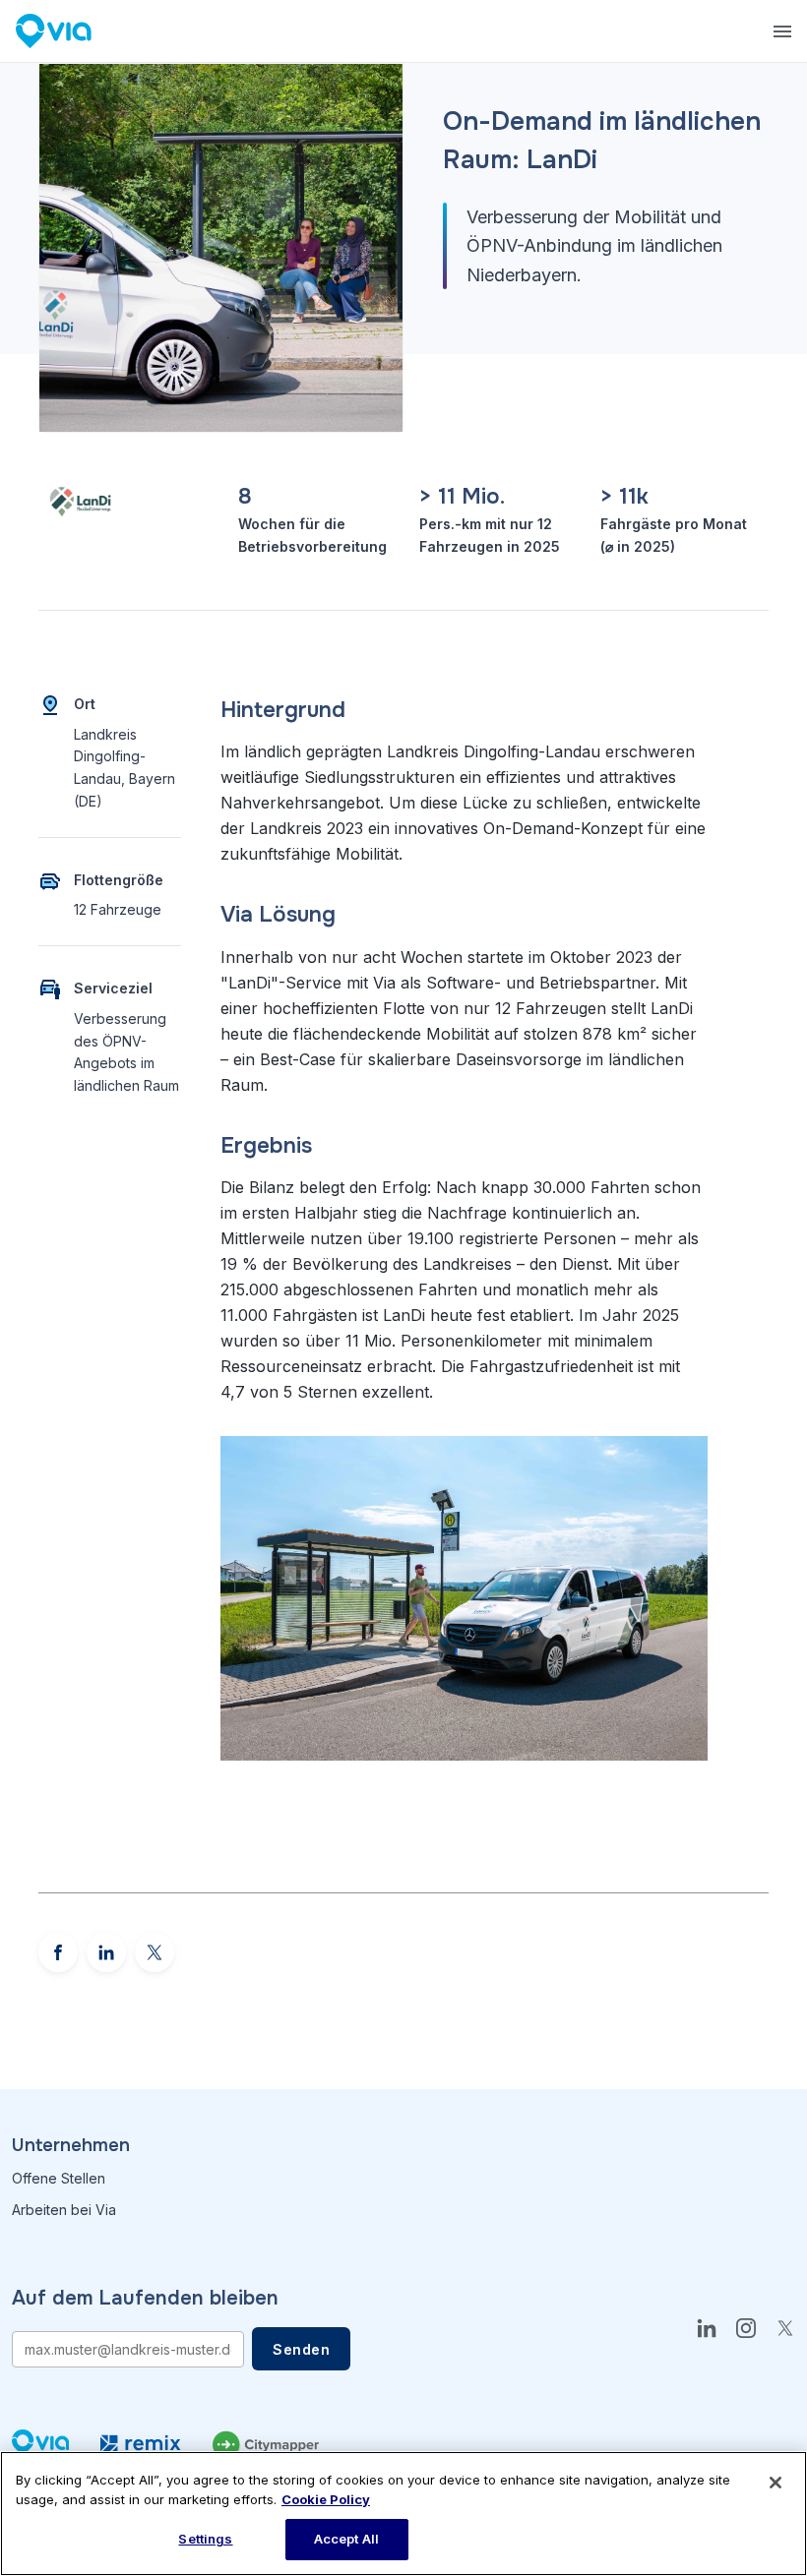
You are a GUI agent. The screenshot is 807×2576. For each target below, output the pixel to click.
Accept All (346, 2539)
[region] (403, 2514)
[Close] (776, 2483)
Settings (205, 2539)
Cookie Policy (326, 2499)
